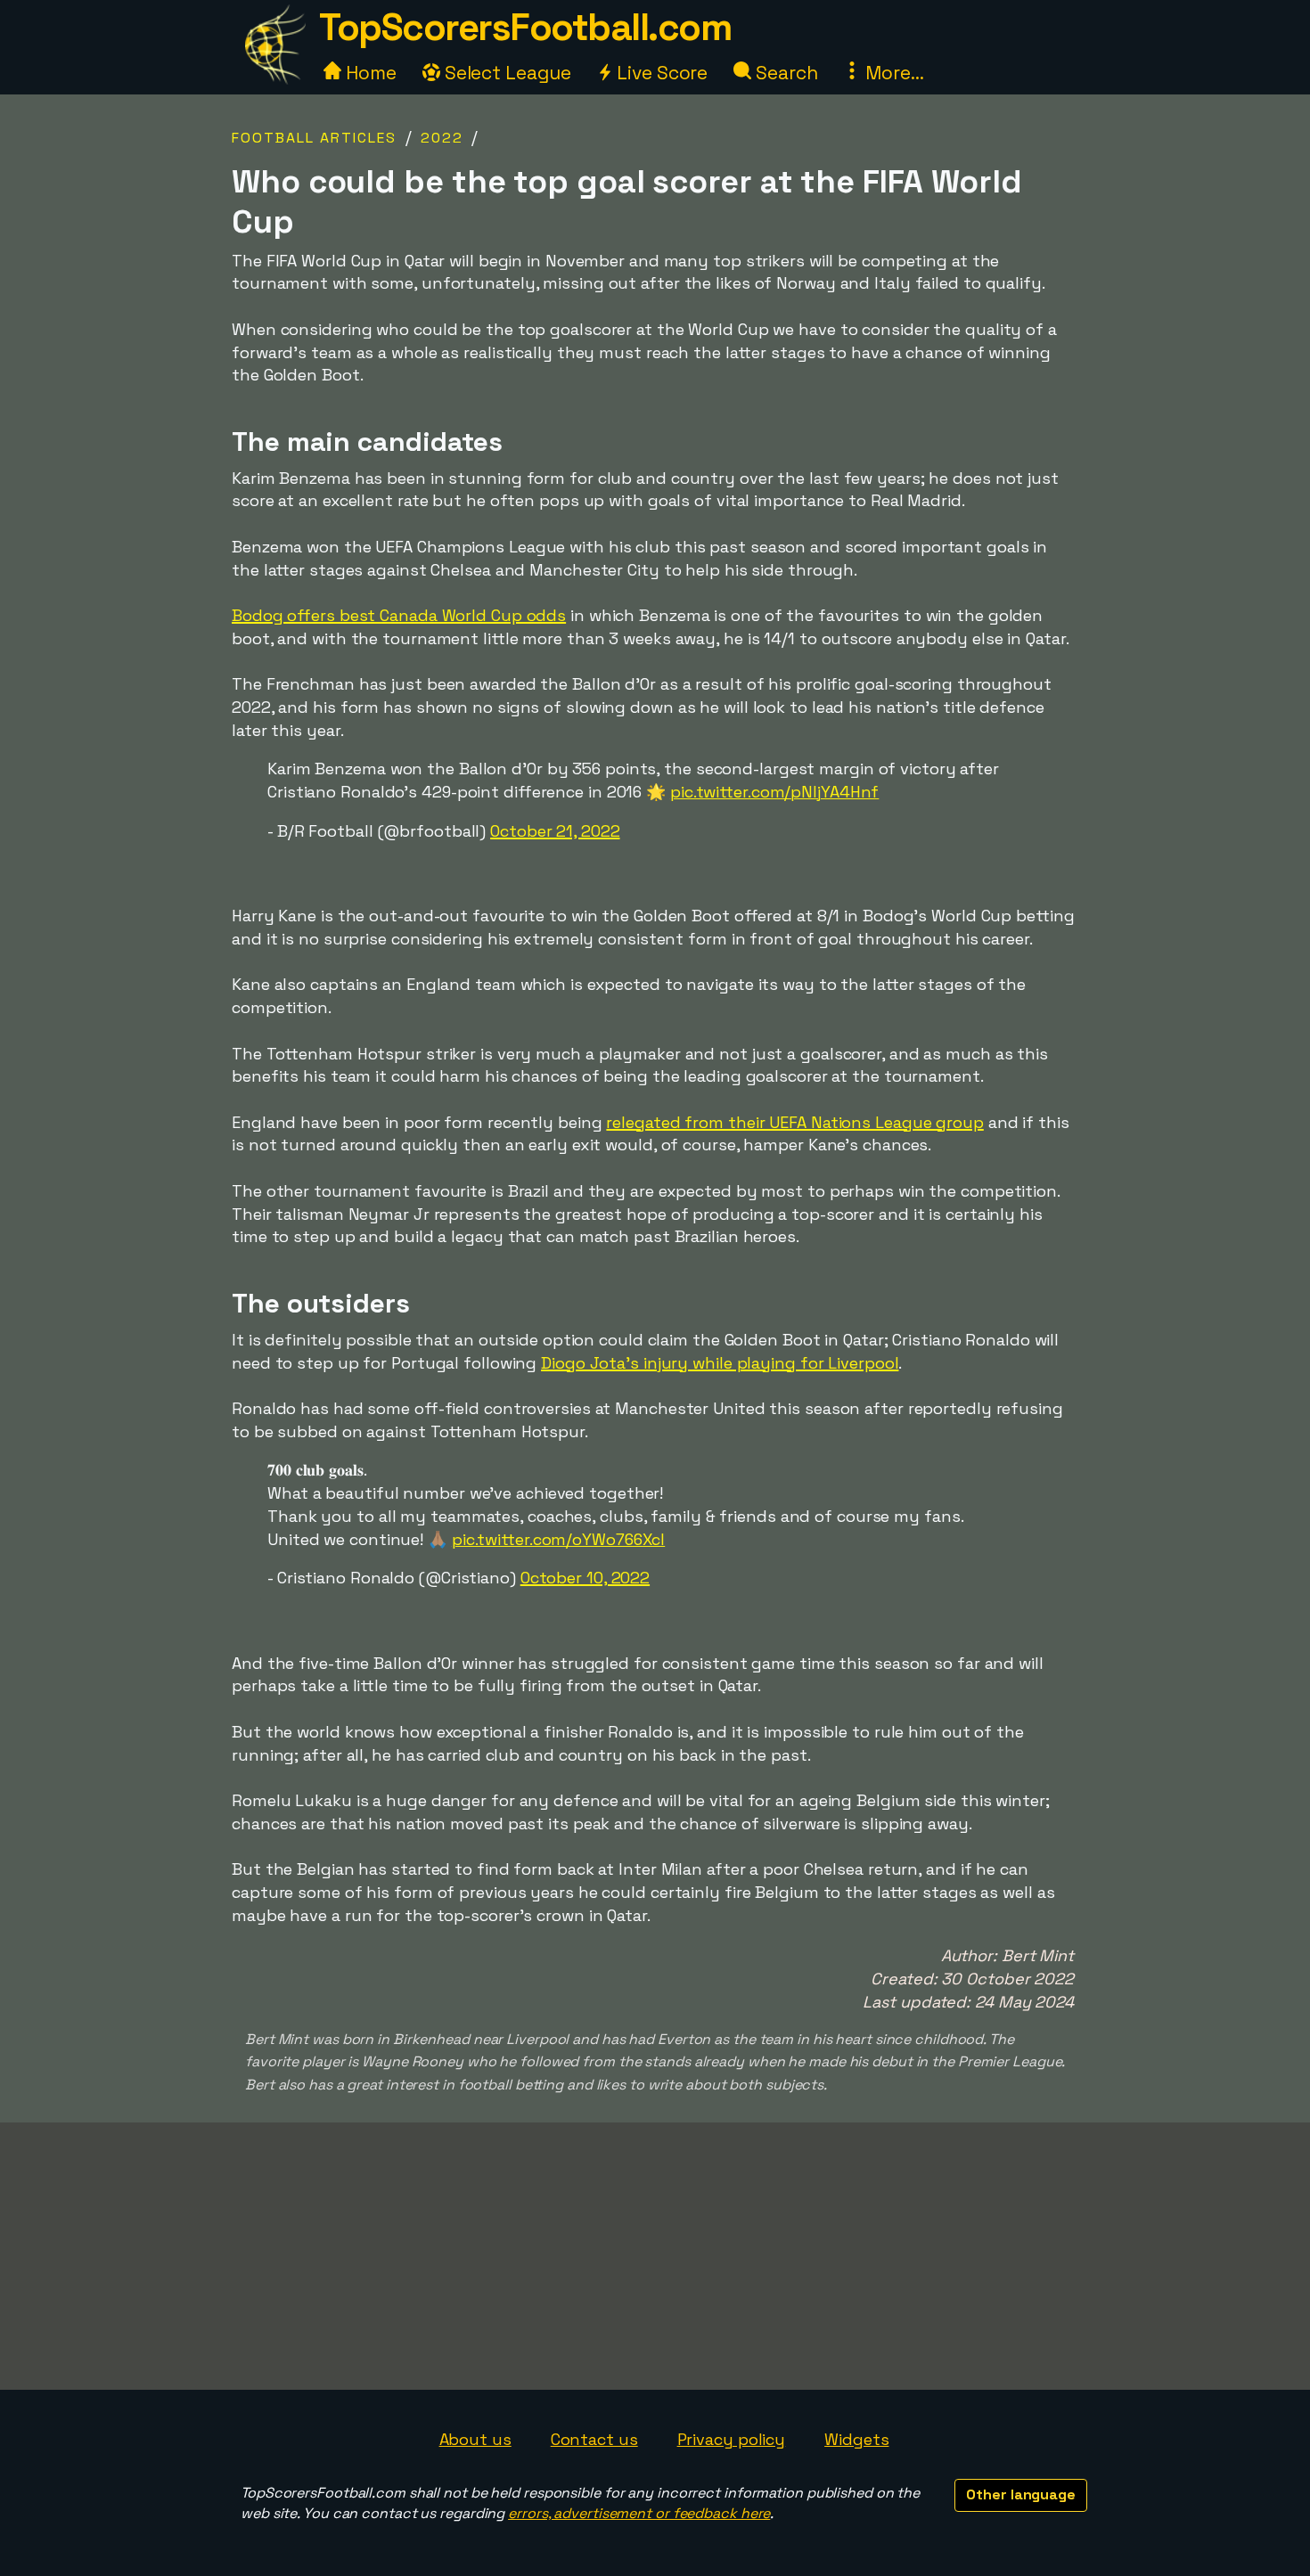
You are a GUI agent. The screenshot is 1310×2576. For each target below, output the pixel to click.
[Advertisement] (655, 2256)
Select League (506, 73)
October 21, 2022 (555, 831)
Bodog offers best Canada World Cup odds (399, 615)
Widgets (856, 2439)
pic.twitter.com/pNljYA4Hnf (774, 792)
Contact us (594, 2439)
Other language (1021, 2494)
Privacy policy (732, 2439)
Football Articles (314, 138)
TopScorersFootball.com (525, 27)
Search (784, 73)
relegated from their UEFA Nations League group (794, 1122)
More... (892, 73)
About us (475, 2439)
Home (369, 73)
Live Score (660, 73)
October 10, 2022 (585, 1578)
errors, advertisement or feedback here (639, 2513)
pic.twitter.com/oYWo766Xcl (558, 1539)
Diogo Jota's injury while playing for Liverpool (720, 1363)
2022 (442, 138)
